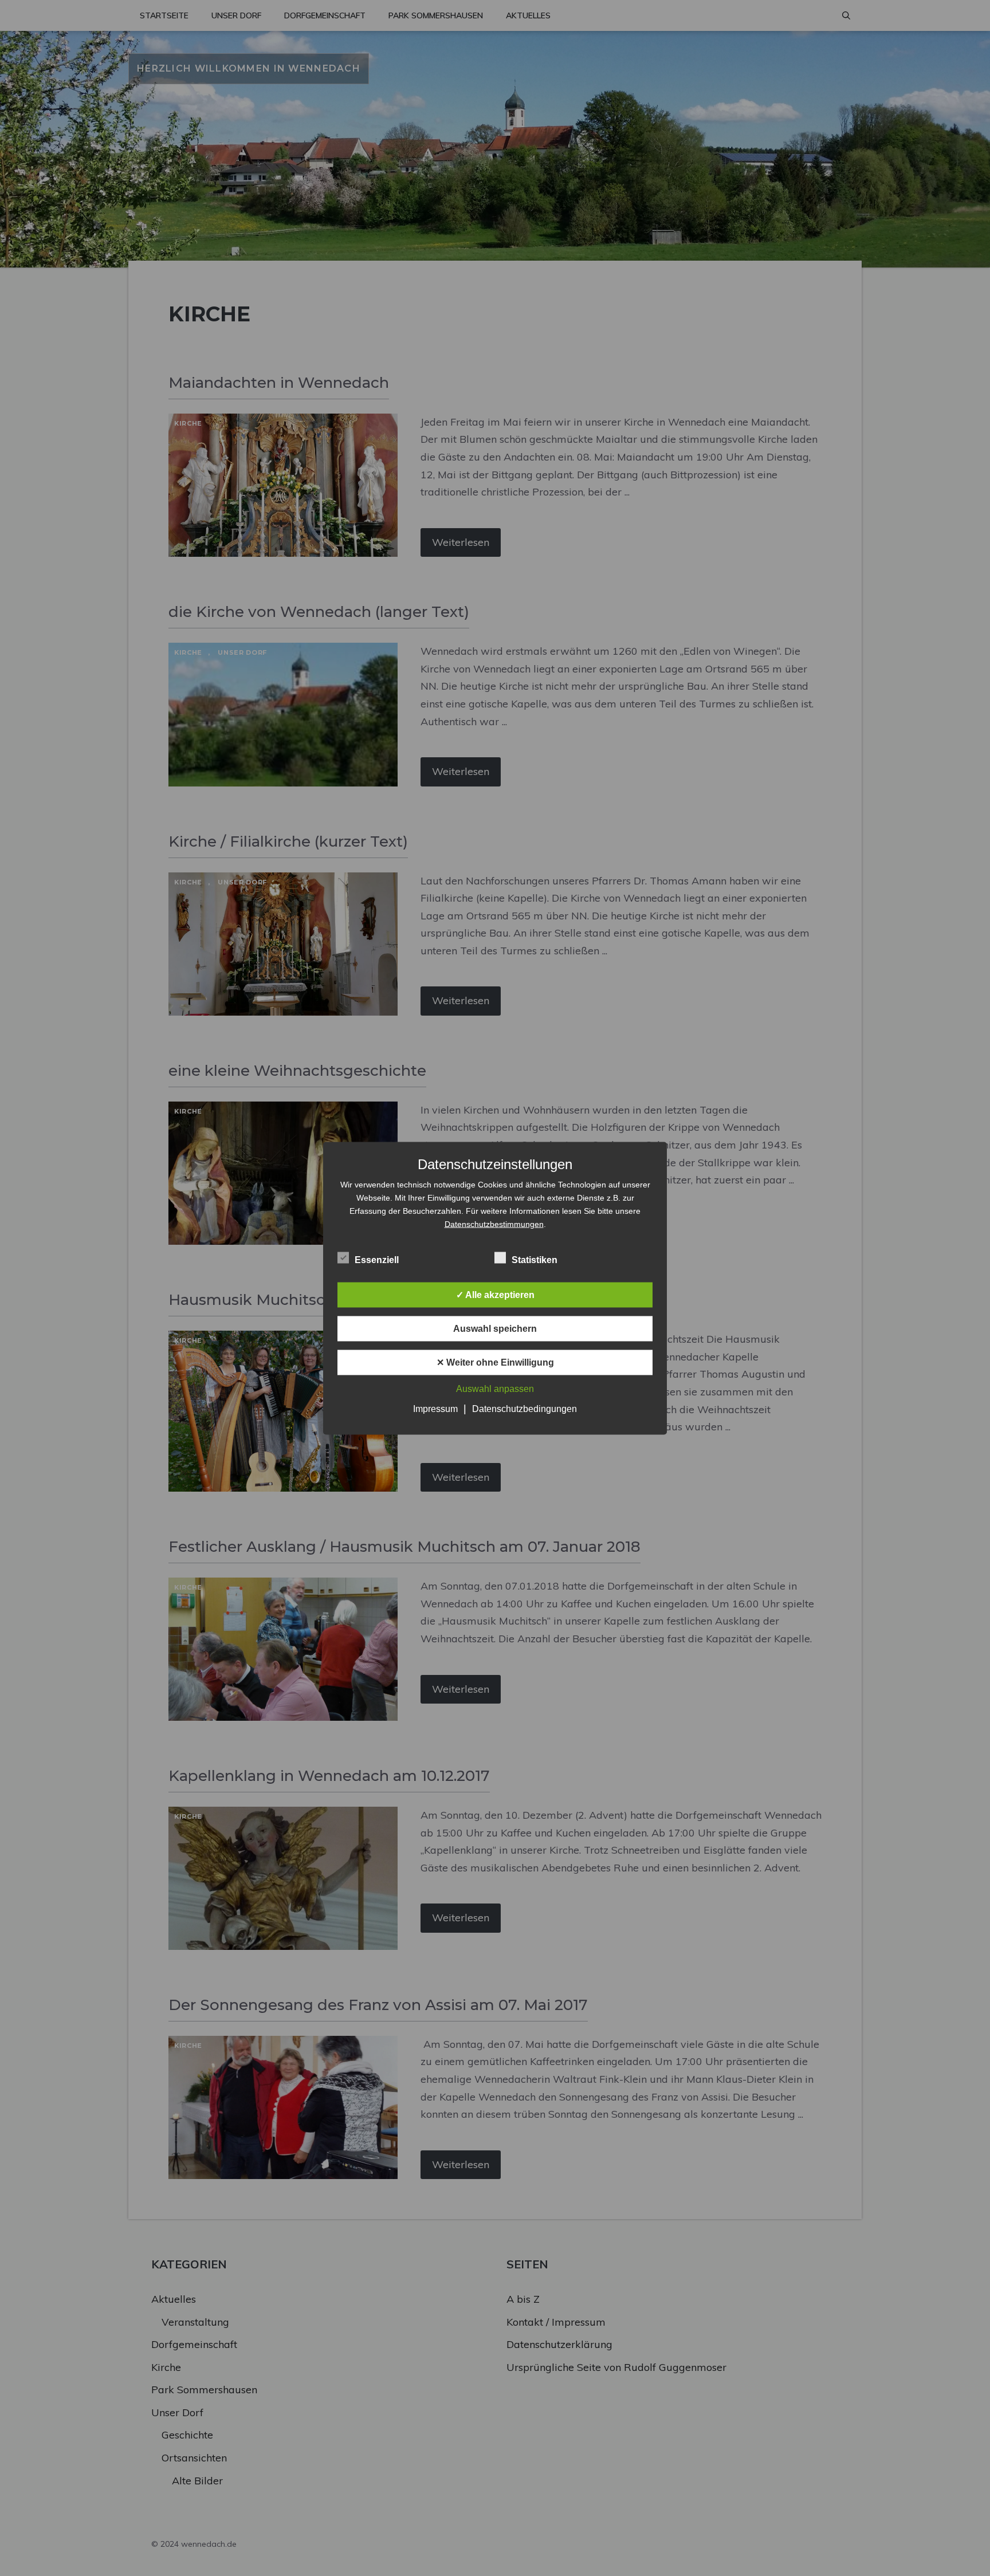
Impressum (435, 1408)
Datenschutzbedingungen (525, 1408)
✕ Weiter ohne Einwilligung (495, 1362)
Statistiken (535, 1259)
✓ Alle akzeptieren (495, 1294)
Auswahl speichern (495, 1328)
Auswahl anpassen (495, 1388)
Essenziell (377, 1259)
